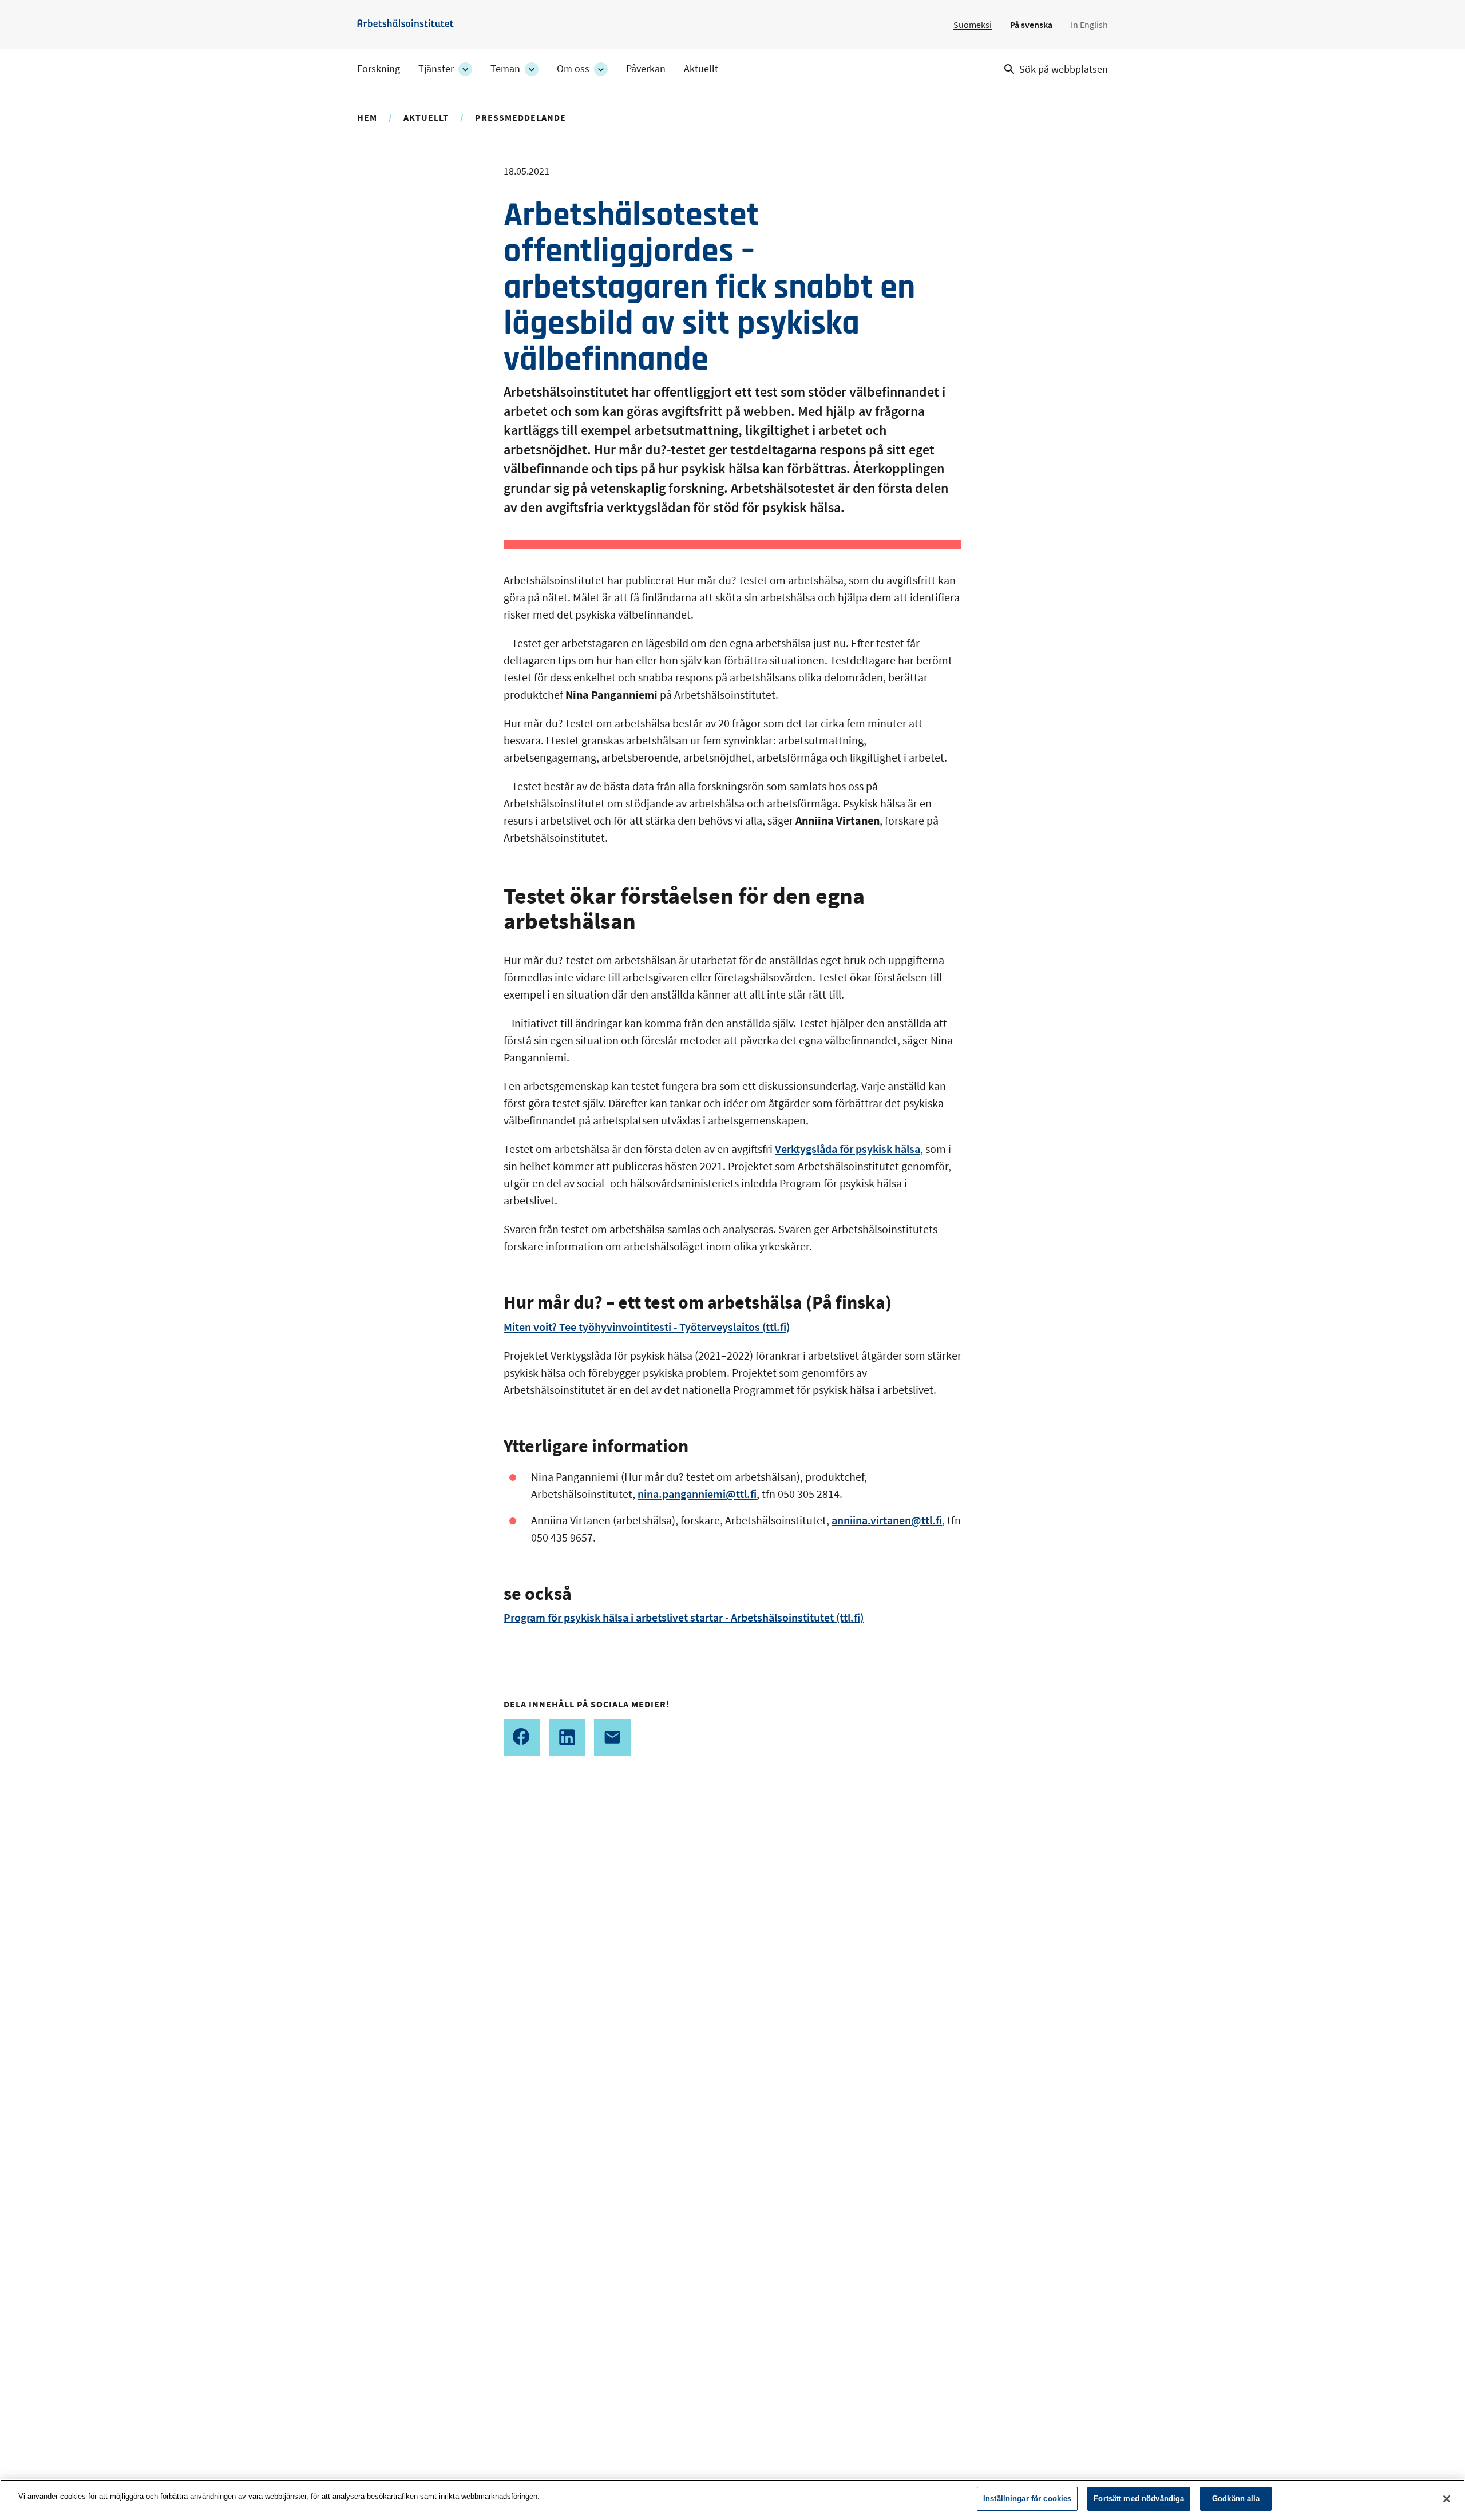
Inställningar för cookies (1027, 2499)
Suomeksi (973, 25)
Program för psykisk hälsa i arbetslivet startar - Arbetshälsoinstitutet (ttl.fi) (684, 1617)
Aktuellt (701, 69)
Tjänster (436, 69)
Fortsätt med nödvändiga (1139, 2499)
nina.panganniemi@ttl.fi (697, 1494)
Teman (505, 69)
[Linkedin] (567, 1737)
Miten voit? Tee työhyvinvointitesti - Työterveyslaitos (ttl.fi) (647, 1327)
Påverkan (646, 69)
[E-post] (612, 1737)
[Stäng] (1447, 2499)
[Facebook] (522, 1737)
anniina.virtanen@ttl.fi (887, 1520)
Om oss (573, 69)
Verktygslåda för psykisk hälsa (848, 1149)
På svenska (1031, 25)
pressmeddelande (520, 117)
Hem (367, 117)
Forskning (379, 69)
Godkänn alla (1236, 2499)
